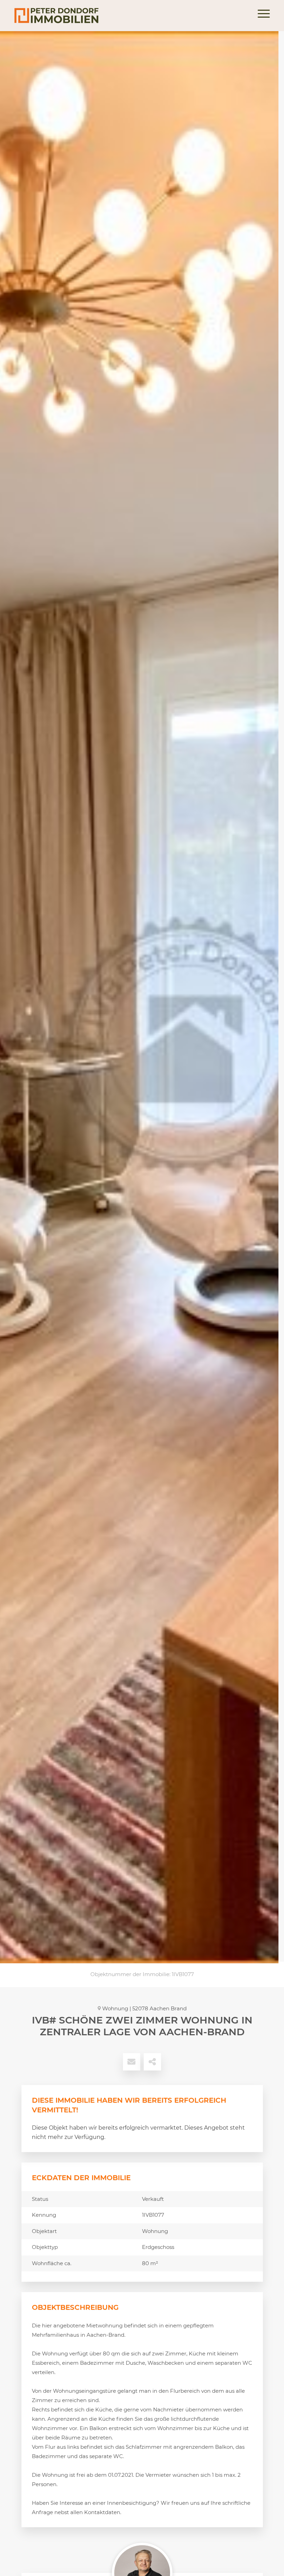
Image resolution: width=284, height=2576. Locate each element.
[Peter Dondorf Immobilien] (56, 16)
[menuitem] (260, 16)
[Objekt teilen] (152, 2062)
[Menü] (260, 16)
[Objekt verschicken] (132, 2062)
